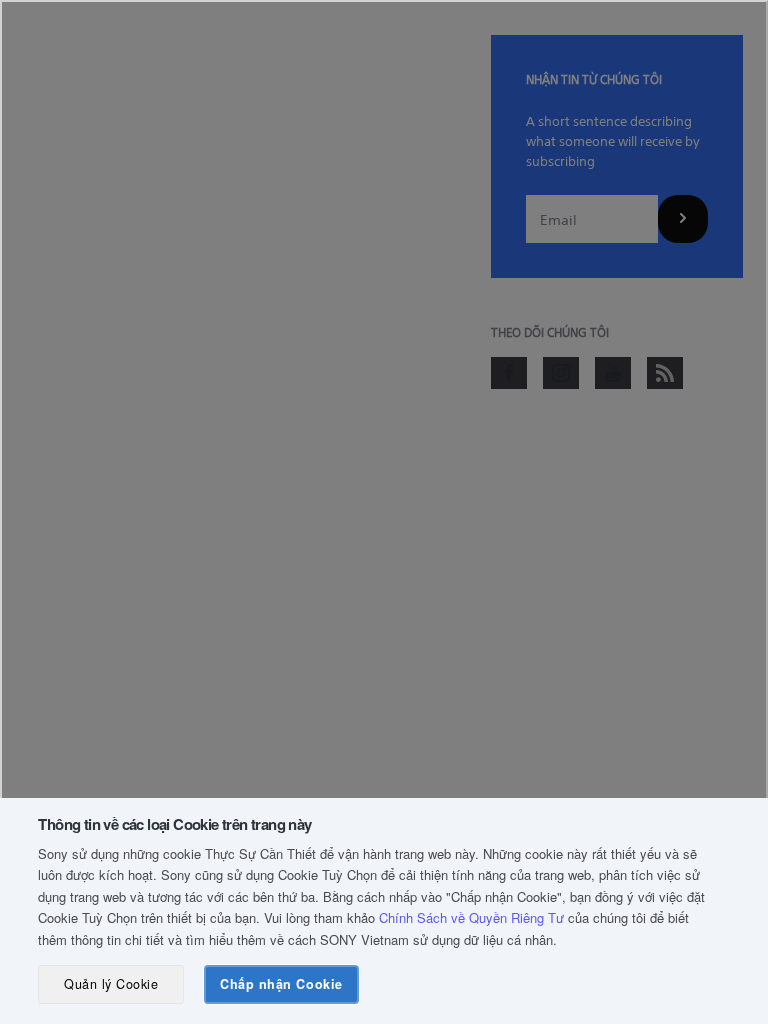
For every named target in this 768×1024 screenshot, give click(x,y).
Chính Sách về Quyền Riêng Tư (471, 917)
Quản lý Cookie (111, 984)
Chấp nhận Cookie (281, 984)
